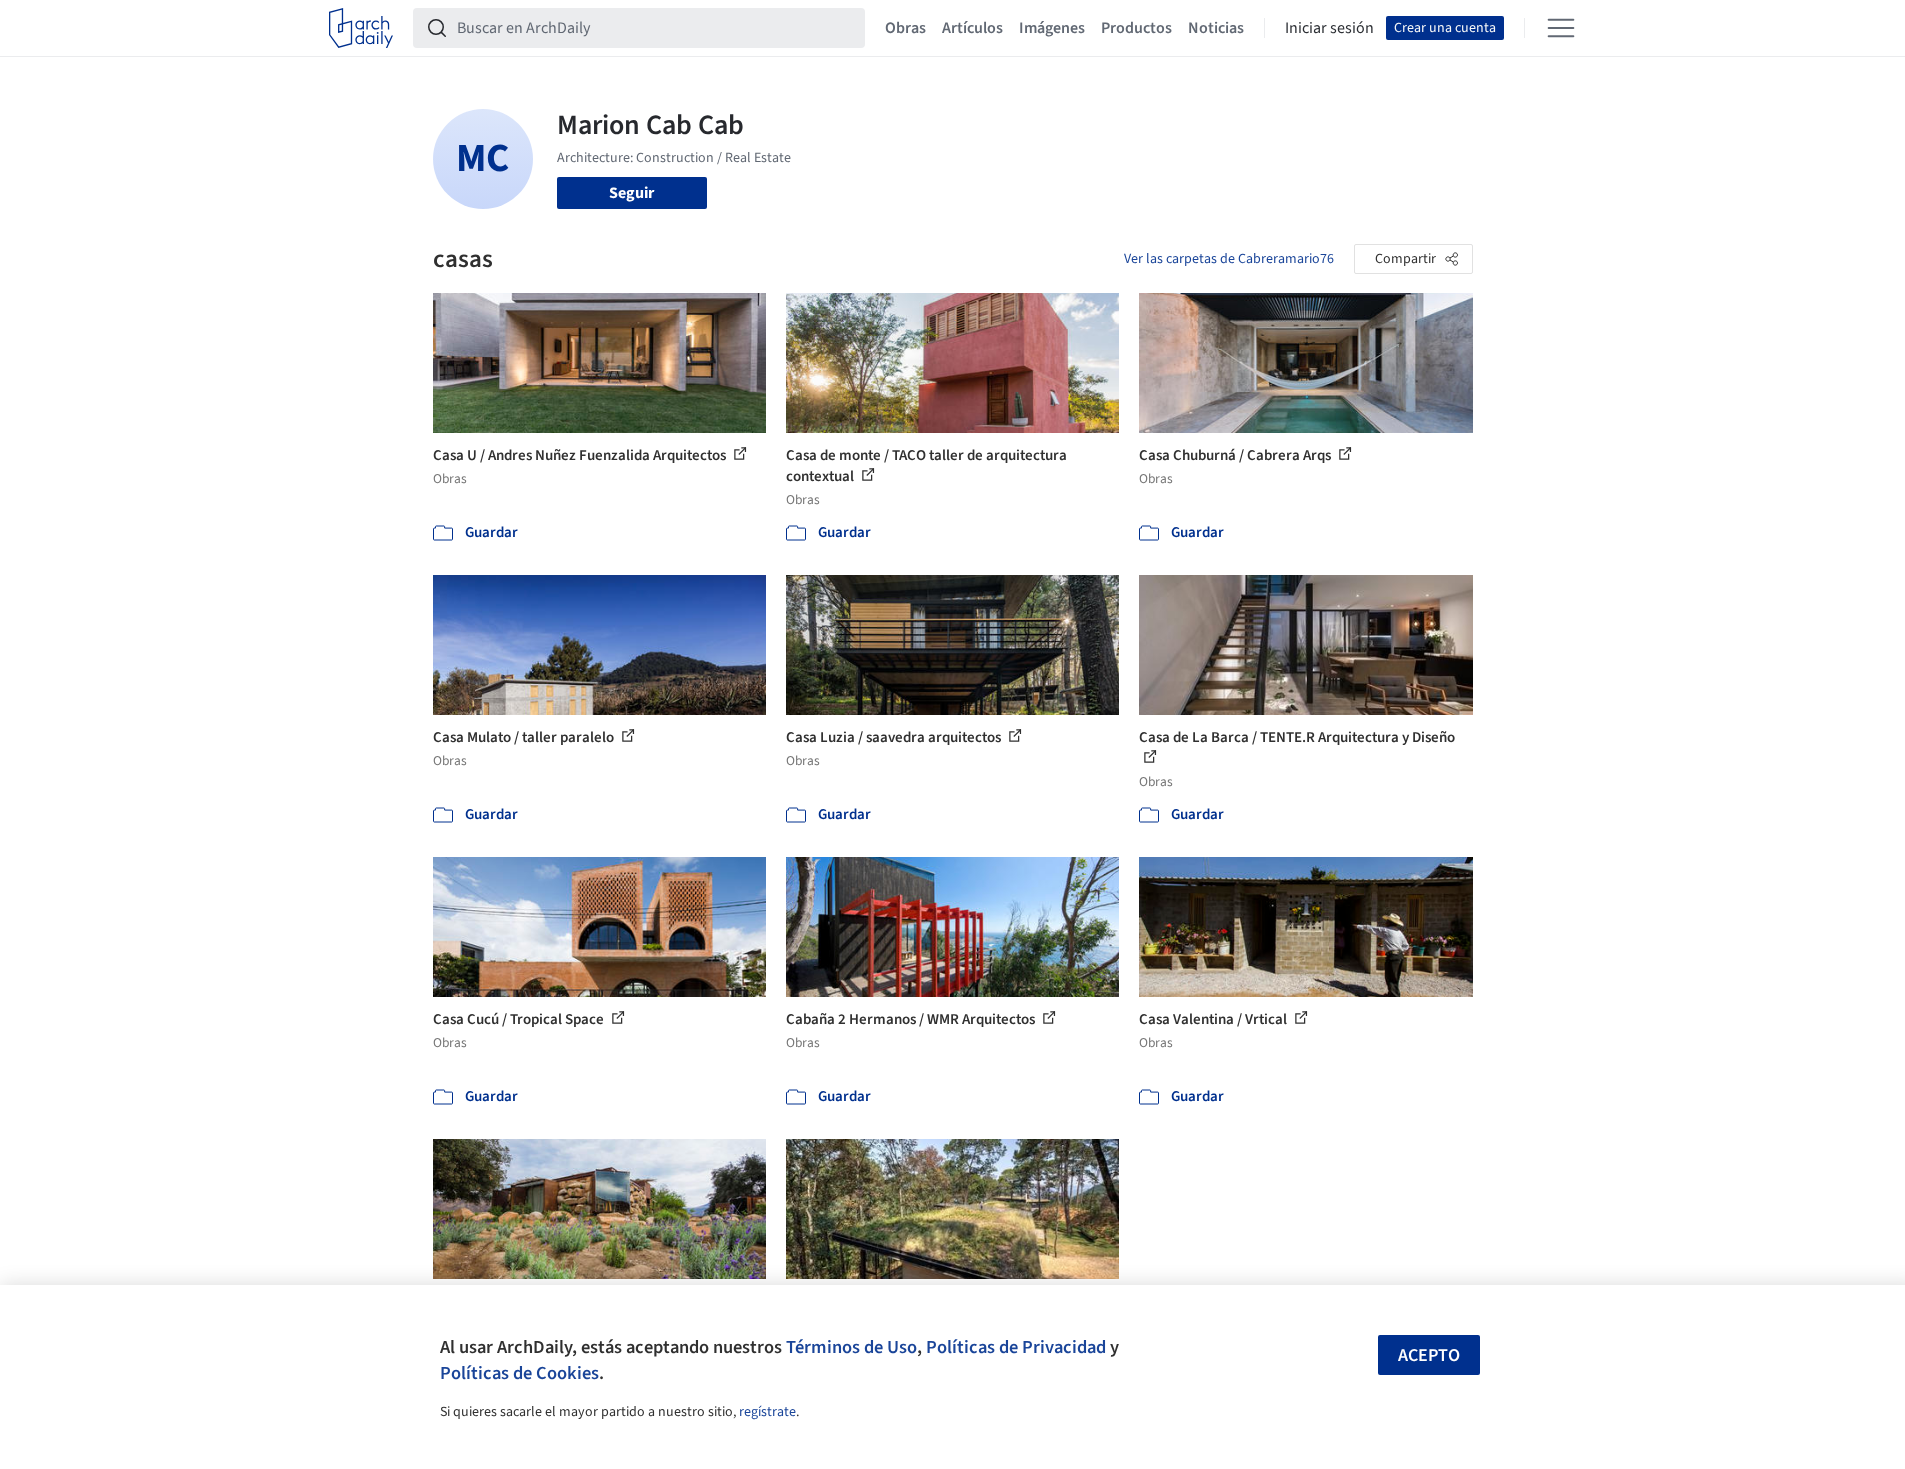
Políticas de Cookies (519, 1373)
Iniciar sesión (1329, 28)
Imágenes (1052, 28)
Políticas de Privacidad (1016, 1347)
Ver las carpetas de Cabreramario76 (1229, 259)
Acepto (1429, 1355)
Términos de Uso (851, 1347)
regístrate (767, 1412)
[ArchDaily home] (361, 28)
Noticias (1216, 28)
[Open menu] (1561, 28)
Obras (905, 28)
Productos (1136, 28)
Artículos (972, 28)
